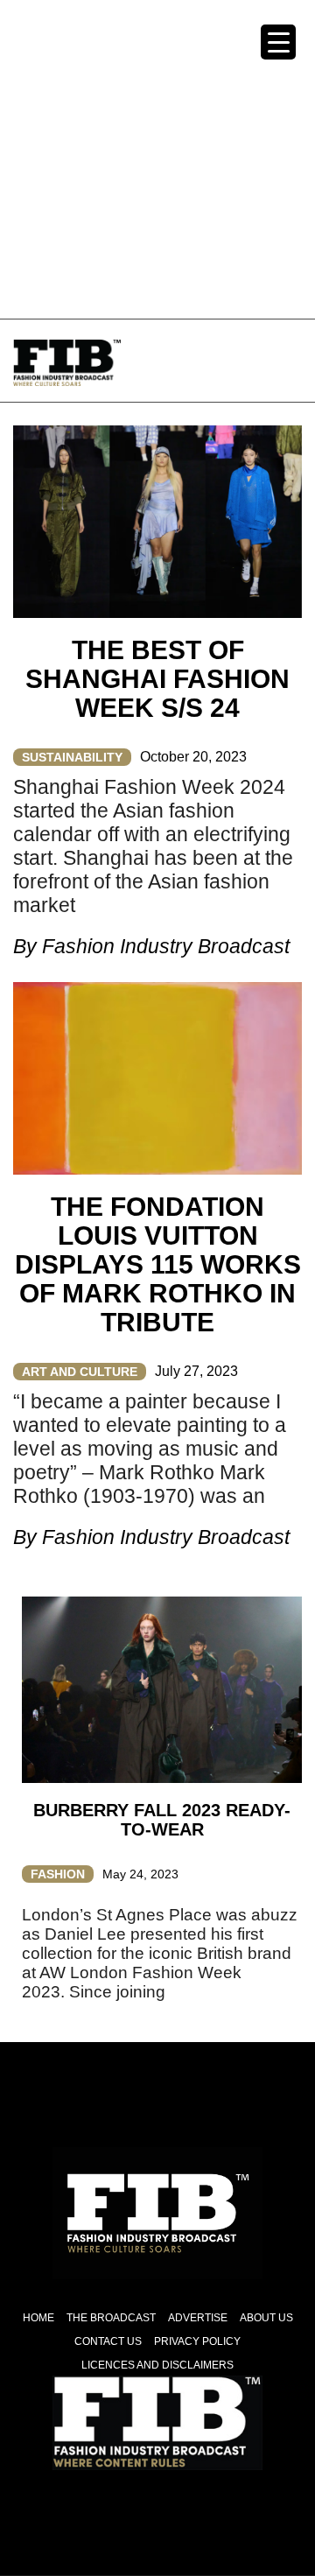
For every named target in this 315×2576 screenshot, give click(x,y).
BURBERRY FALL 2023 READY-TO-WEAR (162, 1820)
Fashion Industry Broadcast (166, 946)
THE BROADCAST (111, 2318)
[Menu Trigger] (278, 42)
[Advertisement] (157, 158)
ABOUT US (266, 2318)
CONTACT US (108, 2341)
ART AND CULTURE (80, 1372)
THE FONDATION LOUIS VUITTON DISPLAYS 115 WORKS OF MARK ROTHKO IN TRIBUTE (158, 1264)
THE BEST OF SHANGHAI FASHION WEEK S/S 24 (157, 679)
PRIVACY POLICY (197, 2341)
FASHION (58, 1874)
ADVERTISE (198, 2318)
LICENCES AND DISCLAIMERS (157, 2365)
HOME (38, 2318)
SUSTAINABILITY (72, 757)
